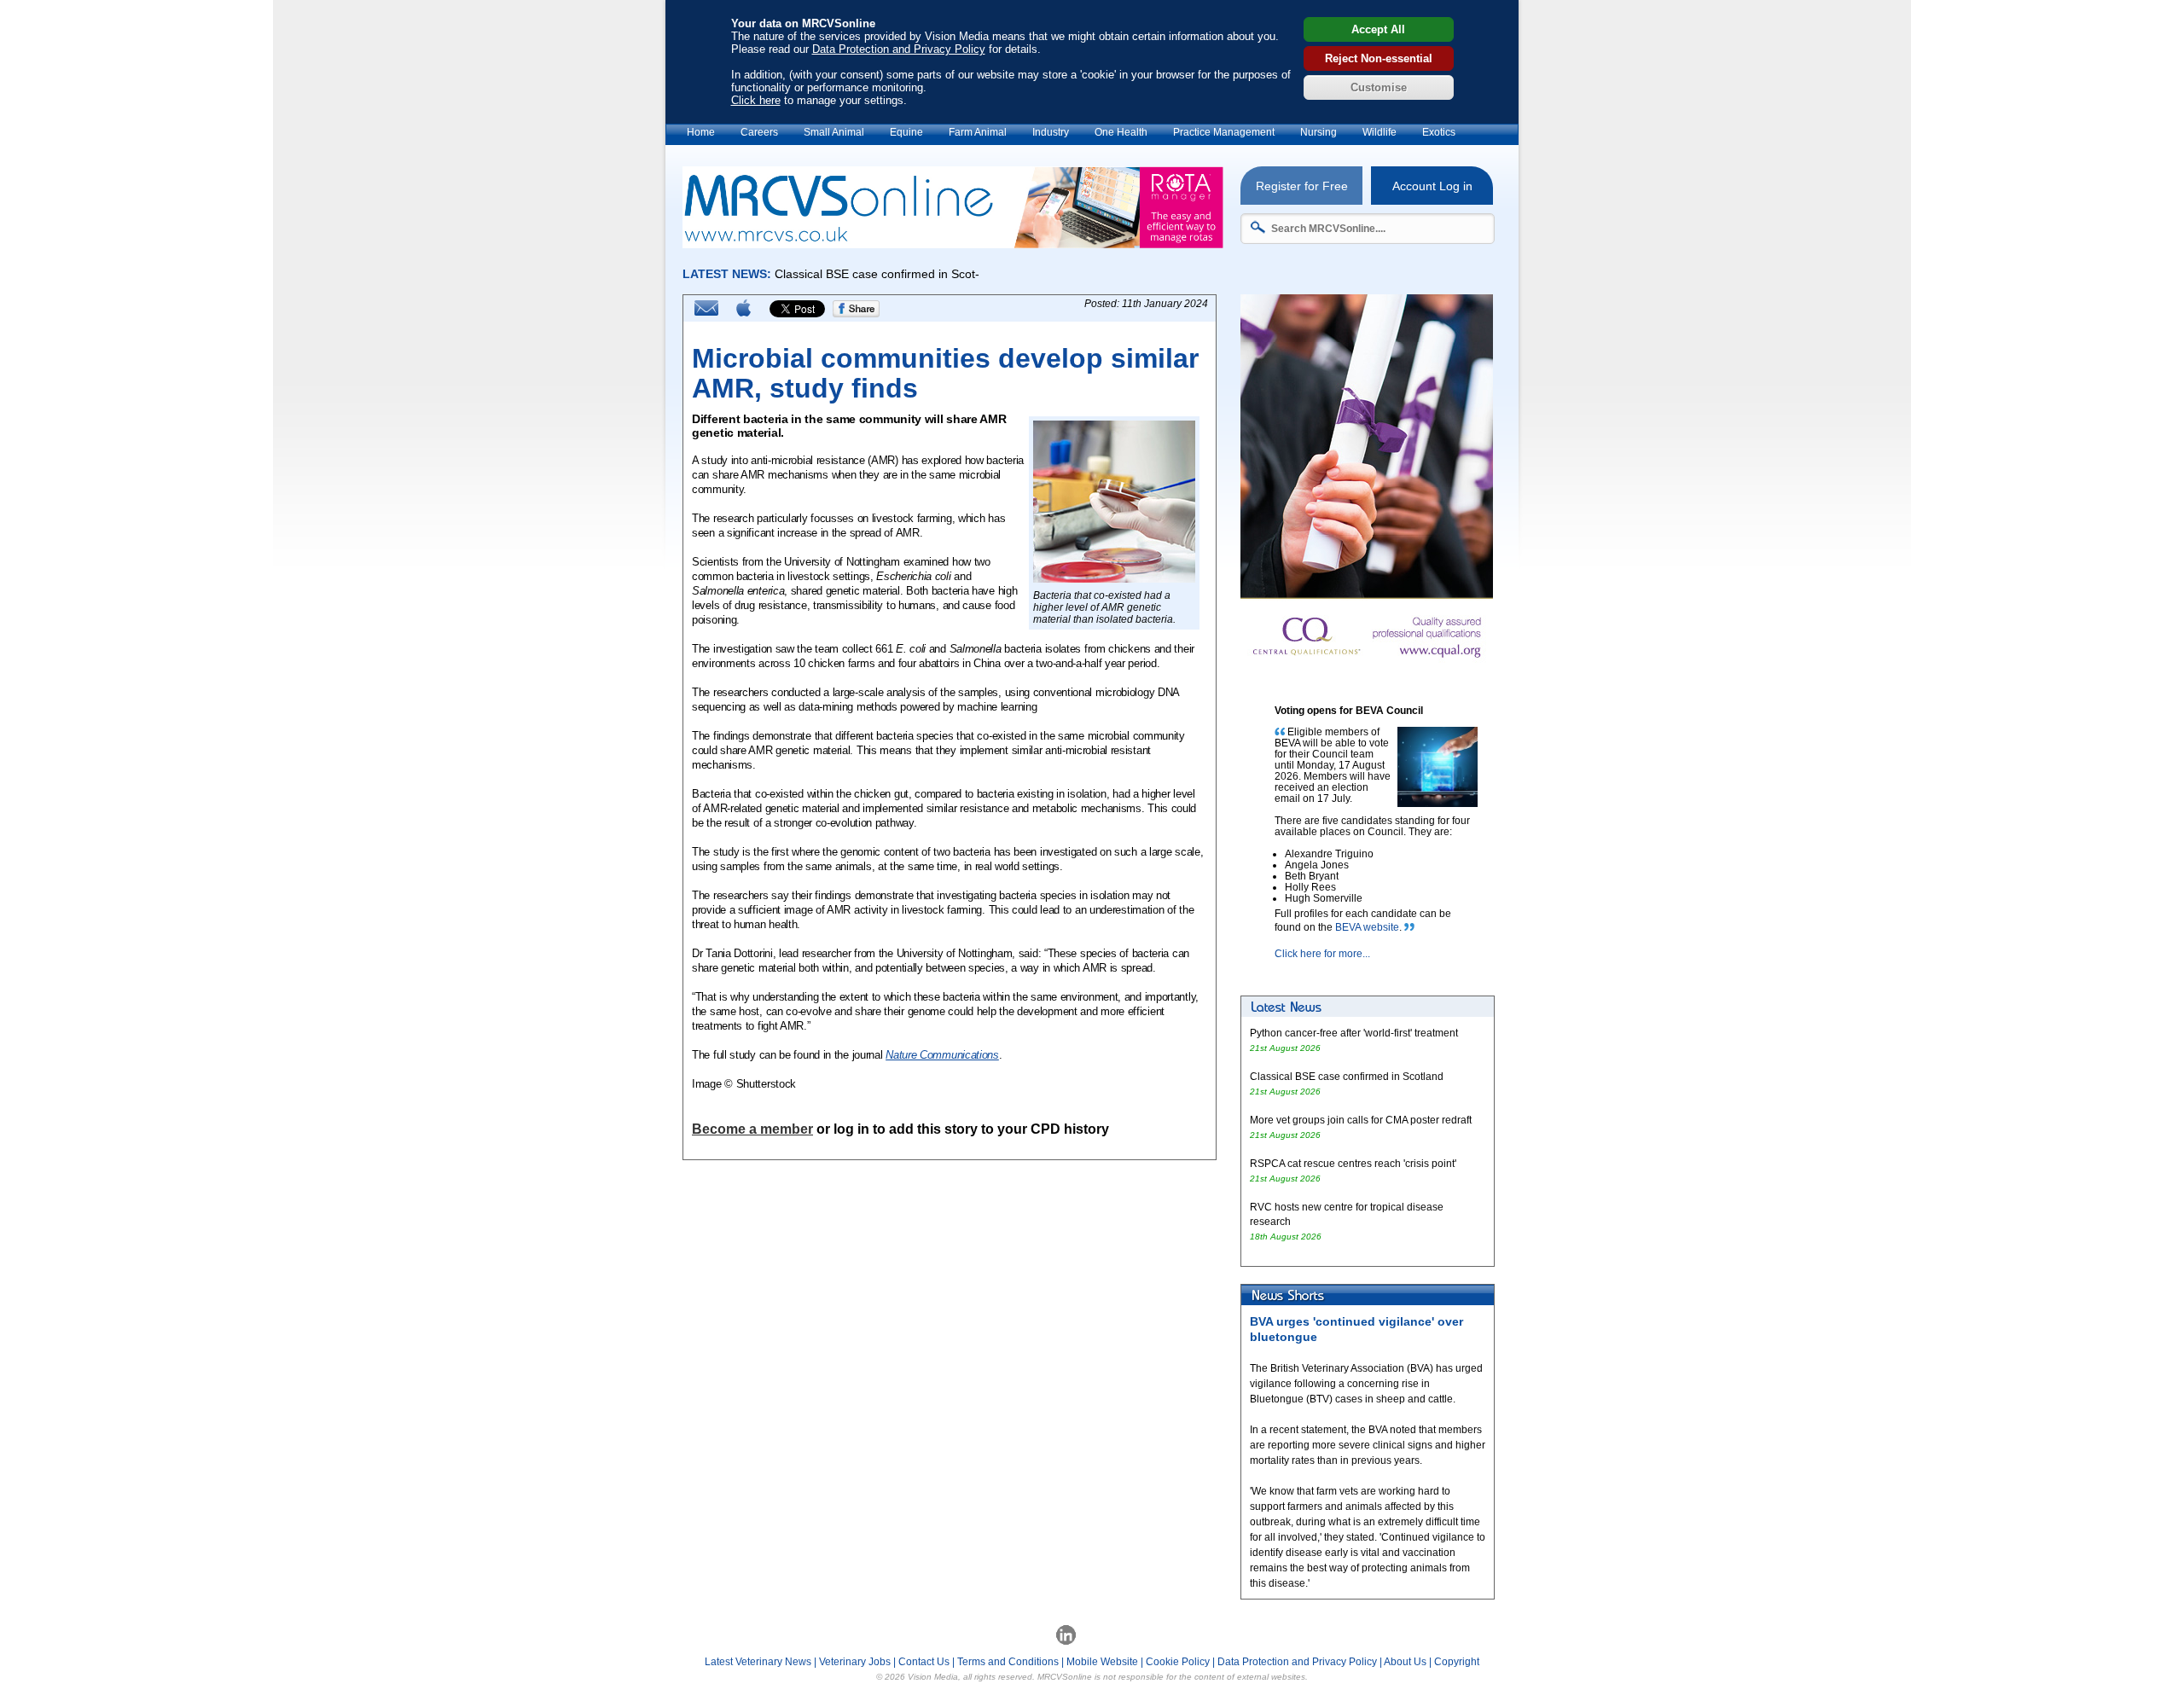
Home (701, 132)
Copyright (1457, 1662)
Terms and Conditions (1008, 1662)
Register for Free (1302, 186)
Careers (759, 132)
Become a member (752, 1129)
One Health (1121, 132)
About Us (1405, 1662)
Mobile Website (1102, 1662)
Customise (1379, 87)
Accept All (1378, 29)
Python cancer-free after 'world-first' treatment (1354, 1033)
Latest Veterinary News (758, 1662)
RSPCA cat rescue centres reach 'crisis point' (1354, 1164)
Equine (906, 132)
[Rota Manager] (953, 244)
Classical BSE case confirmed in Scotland (1347, 1077)
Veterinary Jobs (855, 1662)
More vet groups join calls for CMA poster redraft (1361, 1120)
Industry (1051, 132)
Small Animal (834, 132)
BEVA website (1367, 927)
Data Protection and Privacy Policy (899, 49)
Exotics (1439, 132)
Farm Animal (978, 132)
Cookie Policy (1178, 1662)
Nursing (1319, 132)
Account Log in (1432, 186)
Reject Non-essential (1379, 58)
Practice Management (1224, 132)
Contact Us (924, 1662)
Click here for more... (1322, 954)
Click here (756, 100)
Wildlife (1380, 132)
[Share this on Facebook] (857, 314)
